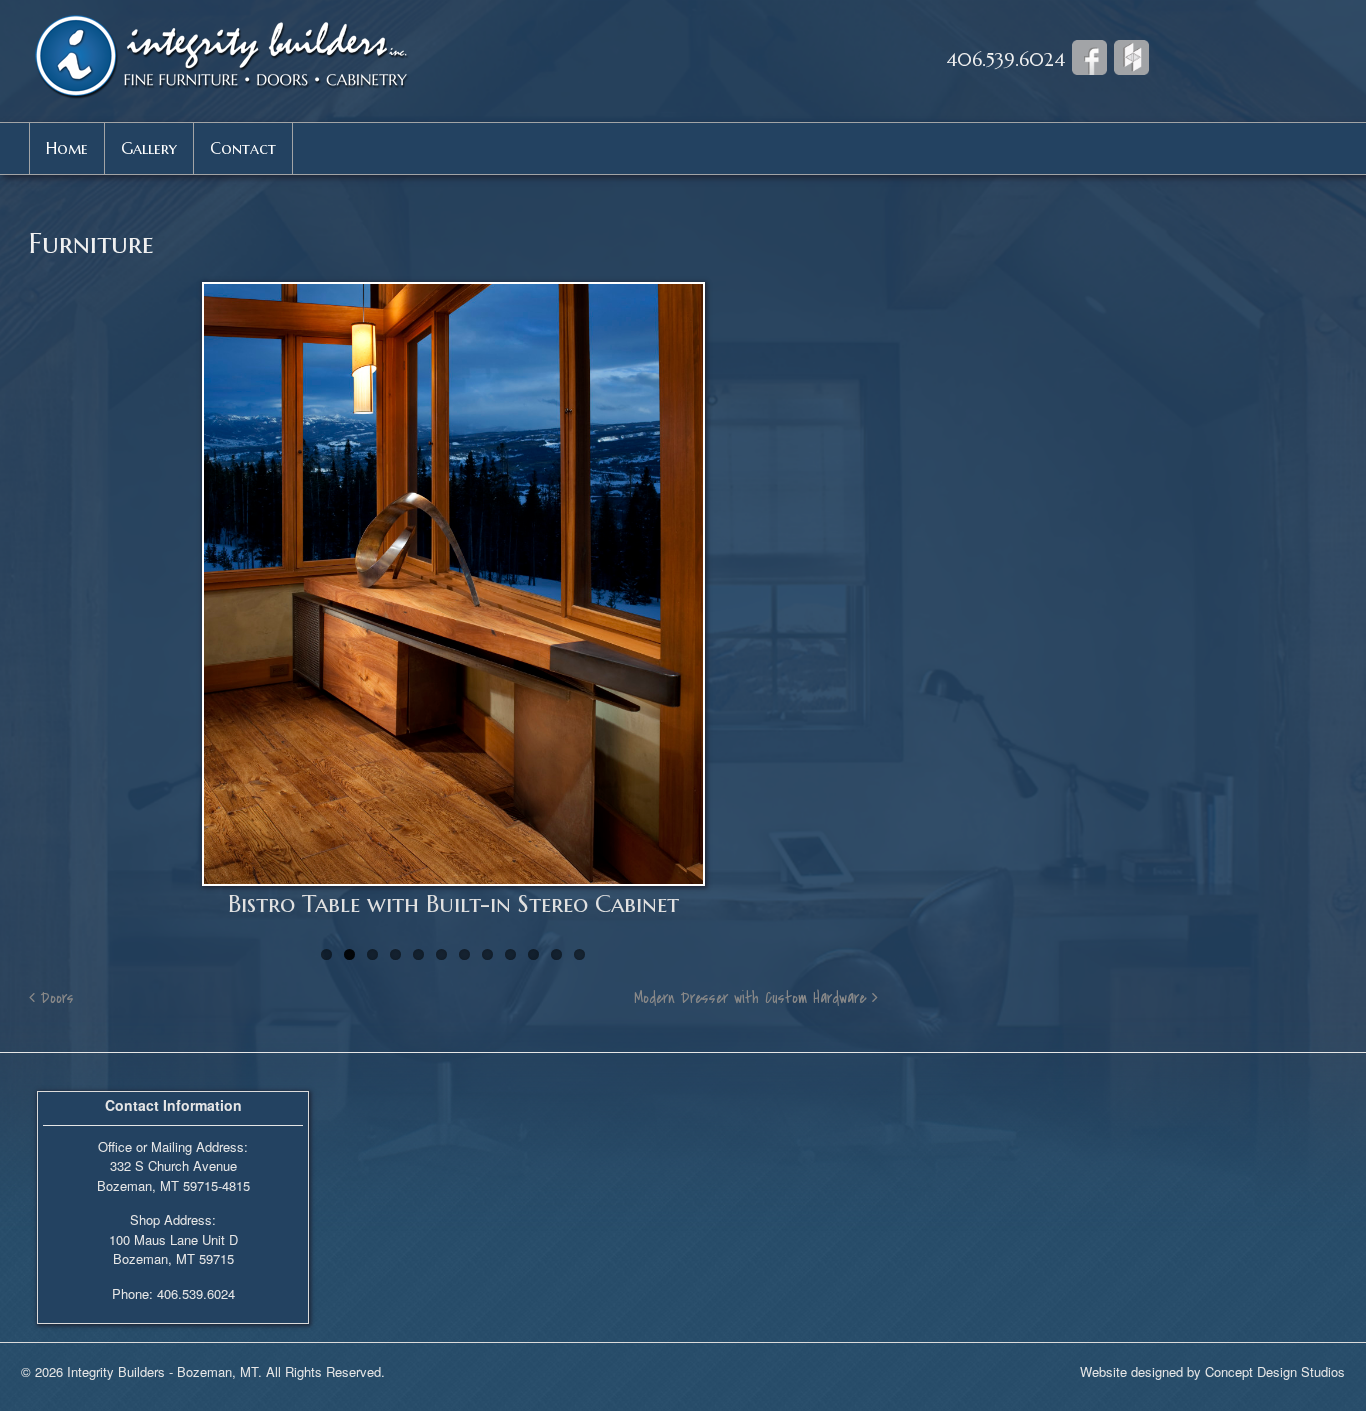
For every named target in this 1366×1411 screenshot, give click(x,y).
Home (67, 148)
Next (908, 608)
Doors (54, 998)
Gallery (149, 148)
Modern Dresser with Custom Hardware (753, 998)
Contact (243, 148)
